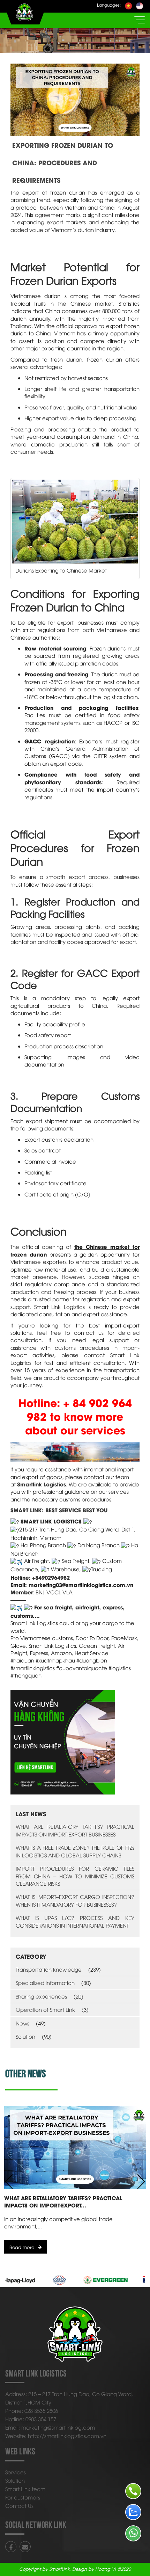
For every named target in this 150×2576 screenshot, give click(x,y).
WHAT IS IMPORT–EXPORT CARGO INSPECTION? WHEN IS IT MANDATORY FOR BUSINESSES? (75, 1900)
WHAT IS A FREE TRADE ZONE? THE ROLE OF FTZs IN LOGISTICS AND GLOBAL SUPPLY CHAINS (75, 1851)
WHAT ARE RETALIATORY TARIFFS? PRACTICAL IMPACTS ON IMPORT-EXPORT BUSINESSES (75, 1830)
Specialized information (45, 1982)
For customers (23, 2497)
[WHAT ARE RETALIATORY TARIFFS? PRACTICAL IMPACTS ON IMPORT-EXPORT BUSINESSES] (75, 2147)
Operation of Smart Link (45, 2009)
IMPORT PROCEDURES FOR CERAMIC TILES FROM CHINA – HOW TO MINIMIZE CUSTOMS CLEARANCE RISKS (75, 1876)
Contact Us (19, 2505)
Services (16, 2472)
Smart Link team (25, 2489)
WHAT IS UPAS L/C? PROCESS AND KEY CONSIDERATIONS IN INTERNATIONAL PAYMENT (75, 1921)
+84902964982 (51, 1577)
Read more (22, 2247)
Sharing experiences (41, 1996)
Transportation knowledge (49, 1969)
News (22, 2023)
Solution (25, 2036)
